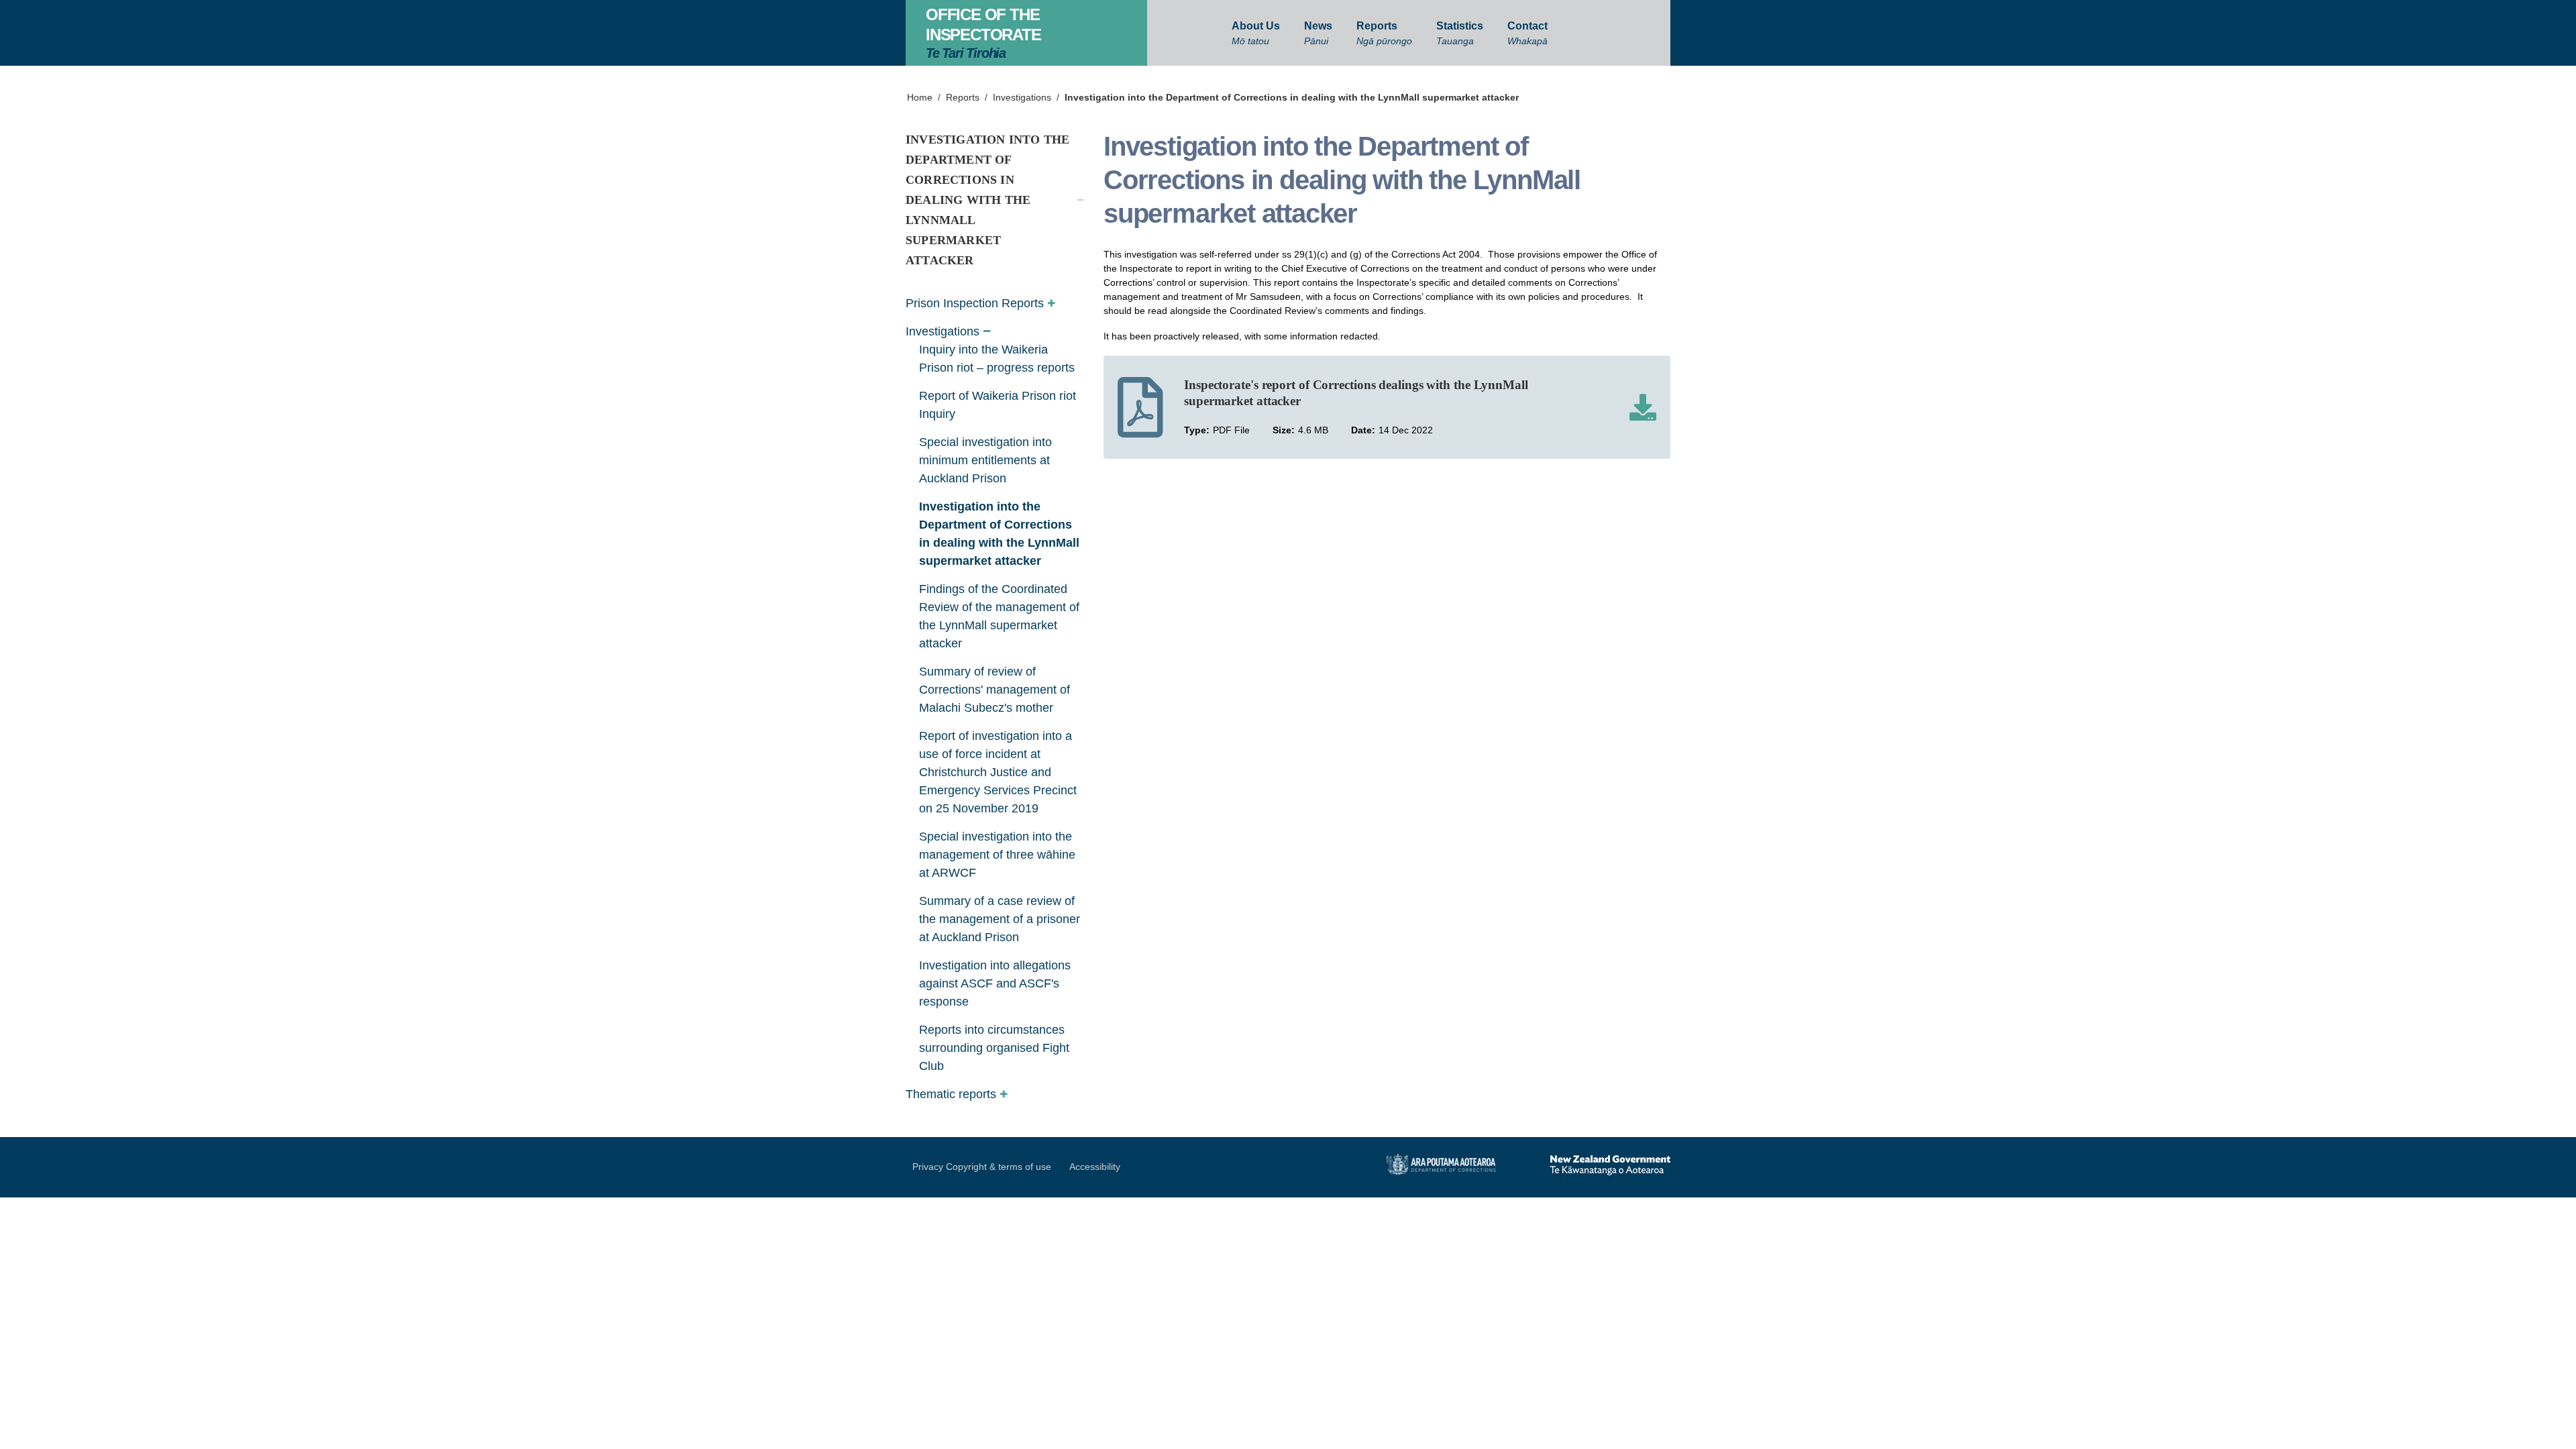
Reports (1384, 33)
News (1318, 33)
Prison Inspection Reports (975, 303)
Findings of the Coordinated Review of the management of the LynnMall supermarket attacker (999, 616)
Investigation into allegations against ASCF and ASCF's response (995, 983)
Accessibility (1095, 1167)
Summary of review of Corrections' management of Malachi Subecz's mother (995, 690)
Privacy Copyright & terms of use (982, 1167)
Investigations (1022, 97)
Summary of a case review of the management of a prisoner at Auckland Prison (1000, 919)
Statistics (1460, 33)
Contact (1527, 33)
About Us (1256, 33)
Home (920, 97)
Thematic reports (951, 1094)
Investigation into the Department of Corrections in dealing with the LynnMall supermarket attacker (1292, 97)
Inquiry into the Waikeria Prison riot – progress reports (997, 359)
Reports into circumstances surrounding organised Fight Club (994, 1048)
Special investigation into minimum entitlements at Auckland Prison (985, 460)
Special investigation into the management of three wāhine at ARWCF (997, 855)
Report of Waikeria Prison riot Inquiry (998, 405)
